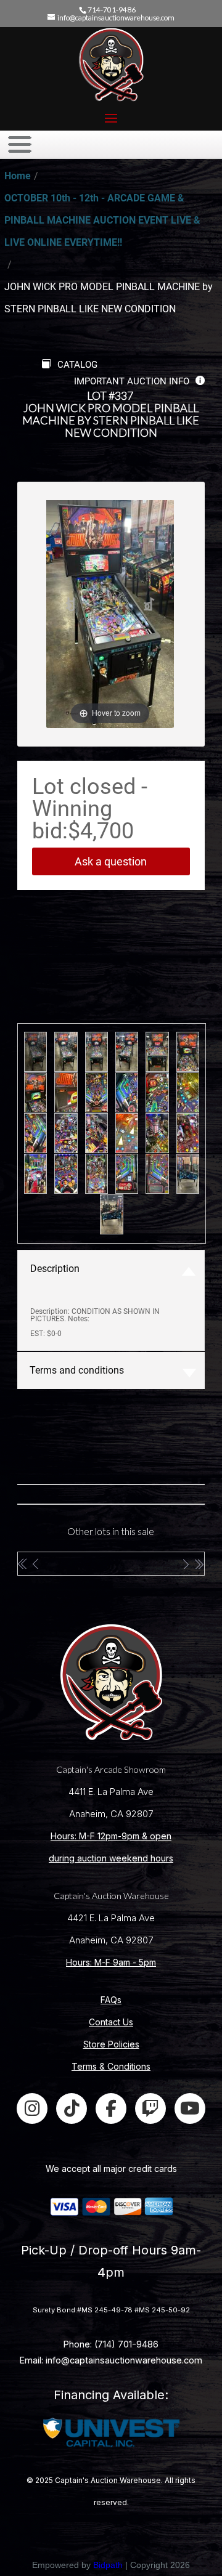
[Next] (150, 605)
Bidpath (108, 2565)
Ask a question (111, 861)
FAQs (111, 2000)
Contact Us (111, 2022)
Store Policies (111, 2044)
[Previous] (71, 605)
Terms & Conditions (111, 2066)
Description (55, 1269)
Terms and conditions (77, 1370)
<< (23, 1564)
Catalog (77, 365)
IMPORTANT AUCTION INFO (132, 381)
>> (199, 1564)
